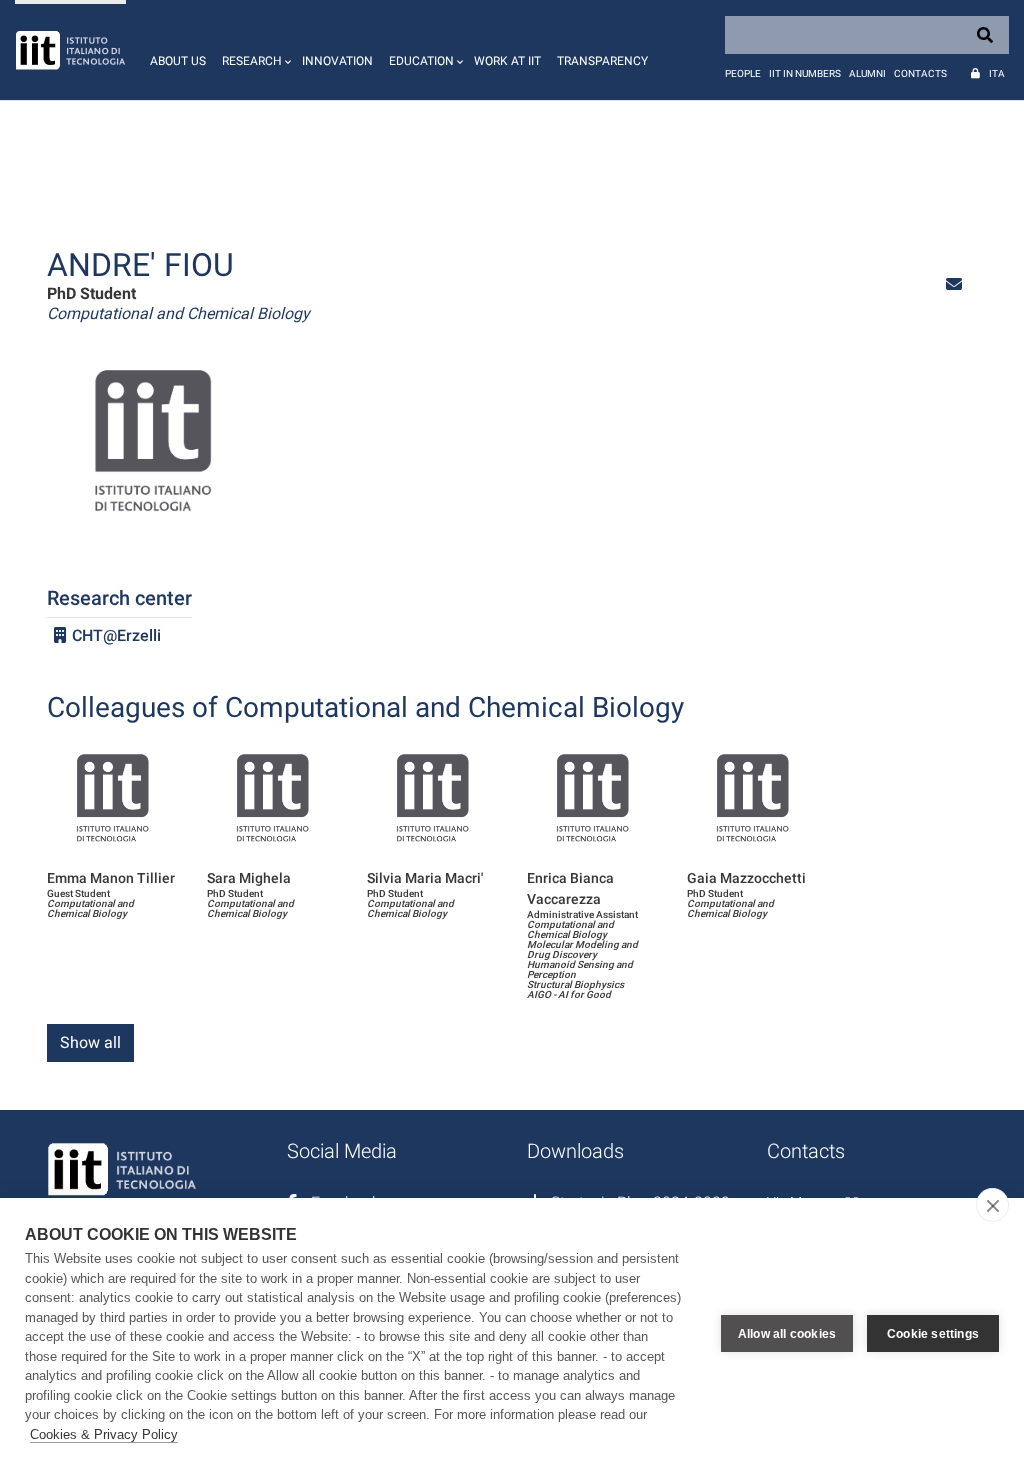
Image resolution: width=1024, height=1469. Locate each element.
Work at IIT (507, 61)
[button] (254, 50)
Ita (997, 73)
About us (178, 61)
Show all (90, 1042)
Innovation (337, 61)
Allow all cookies (787, 1334)
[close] (992, 1205)
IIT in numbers (805, 73)
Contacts (920, 73)
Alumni (867, 73)
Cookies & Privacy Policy (104, 1434)
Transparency (602, 61)
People (743, 73)
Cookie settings (933, 1334)
